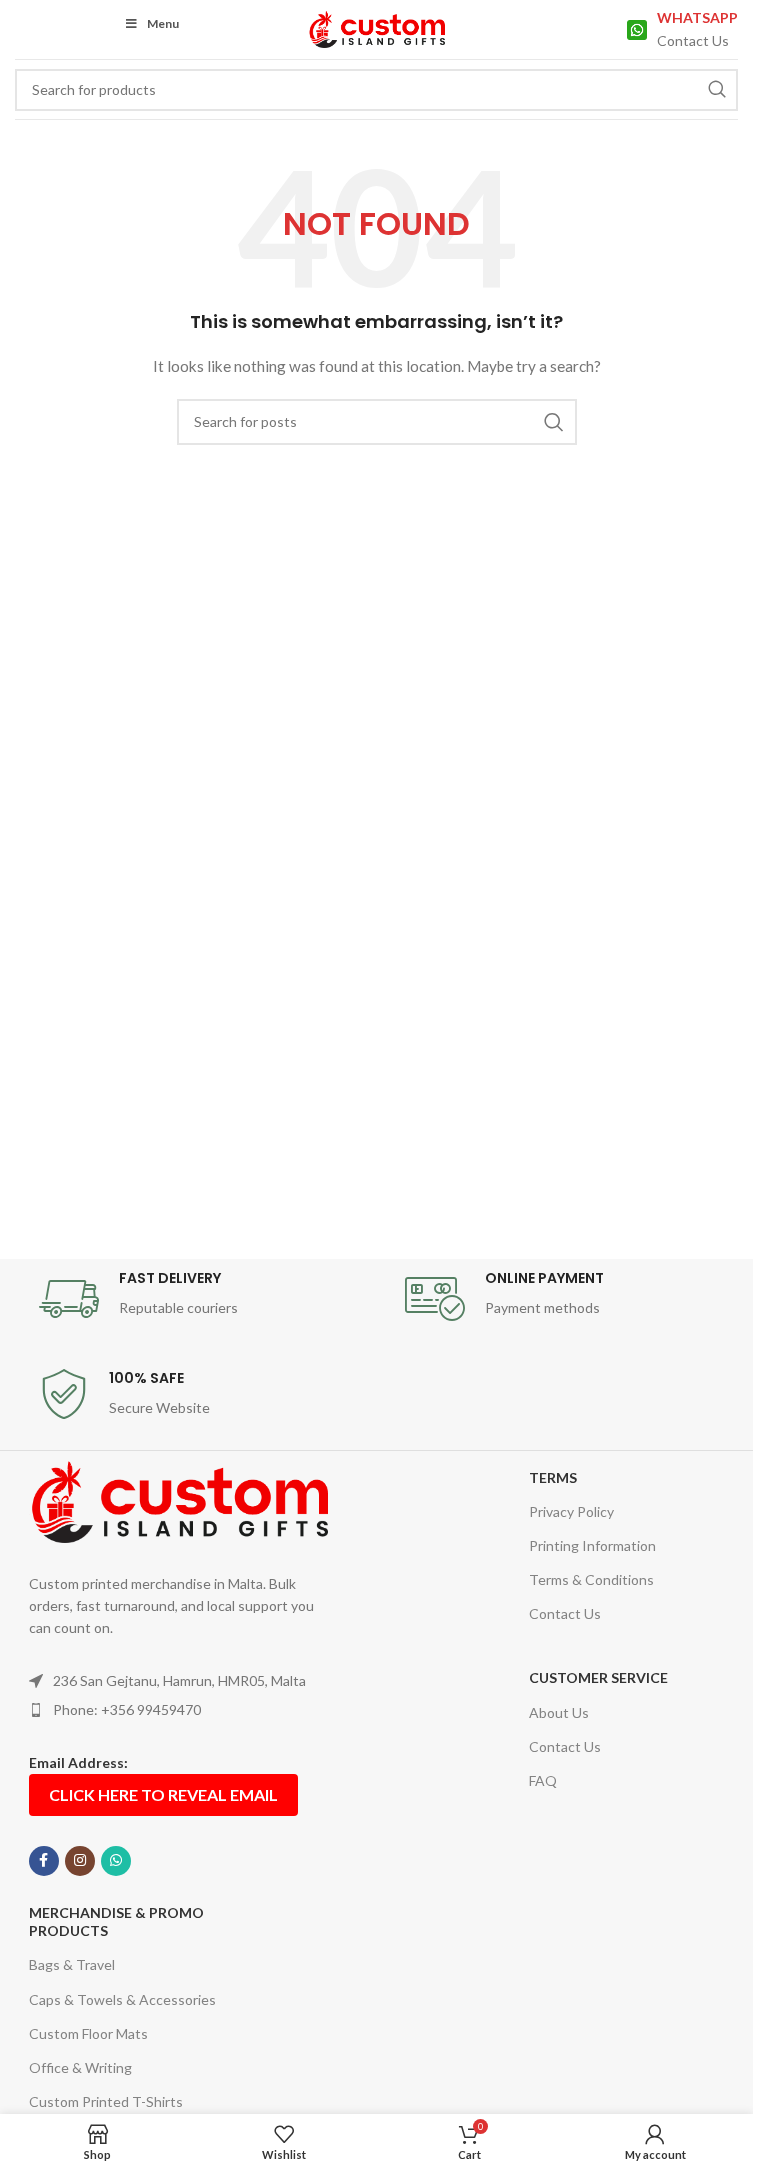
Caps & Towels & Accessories (122, 1999)
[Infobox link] (682, 29)
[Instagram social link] (80, 1861)
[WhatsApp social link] (116, 1861)
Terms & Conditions (591, 1579)
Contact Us (565, 1613)
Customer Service (598, 1677)
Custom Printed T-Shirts (106, 2101)
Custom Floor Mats (88, 2033)
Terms (553, 1477)
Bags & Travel (72, 1964)
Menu (163, 23)
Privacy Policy (571, 1511)
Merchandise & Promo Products (116, 1921)
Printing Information (592, 1545)
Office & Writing (80, 2067)
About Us (559, 1712)
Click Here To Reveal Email (163, 1794)
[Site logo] (376, 27)
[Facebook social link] (44, 1861)
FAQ (543, 1780)
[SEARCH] (717, 90)
